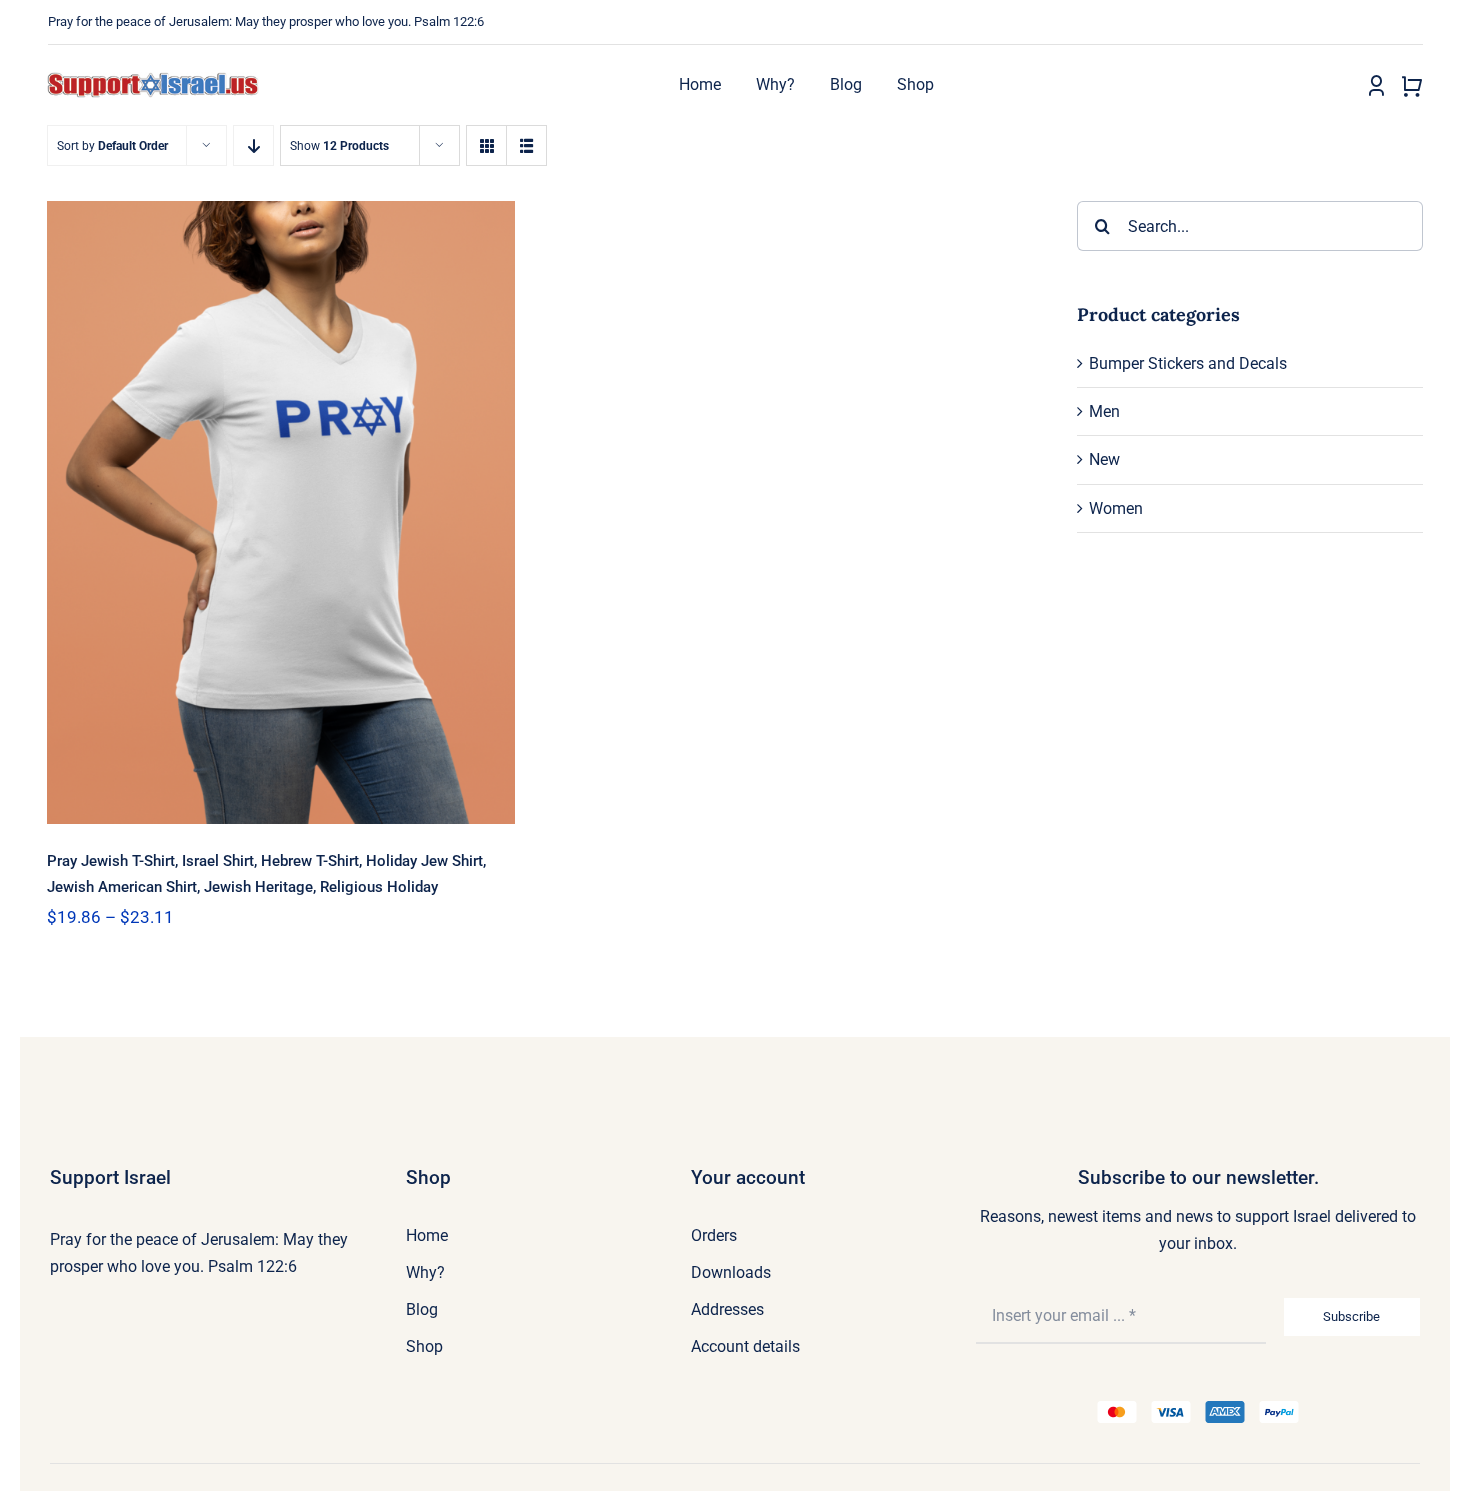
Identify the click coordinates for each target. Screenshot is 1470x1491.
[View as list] (526, 145)
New (1104, 459)
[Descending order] (253, 145)
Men (1104, 411)
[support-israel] (153, 79)
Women (1116, 508)
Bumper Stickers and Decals (1188, 363)
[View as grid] (486, 145)
